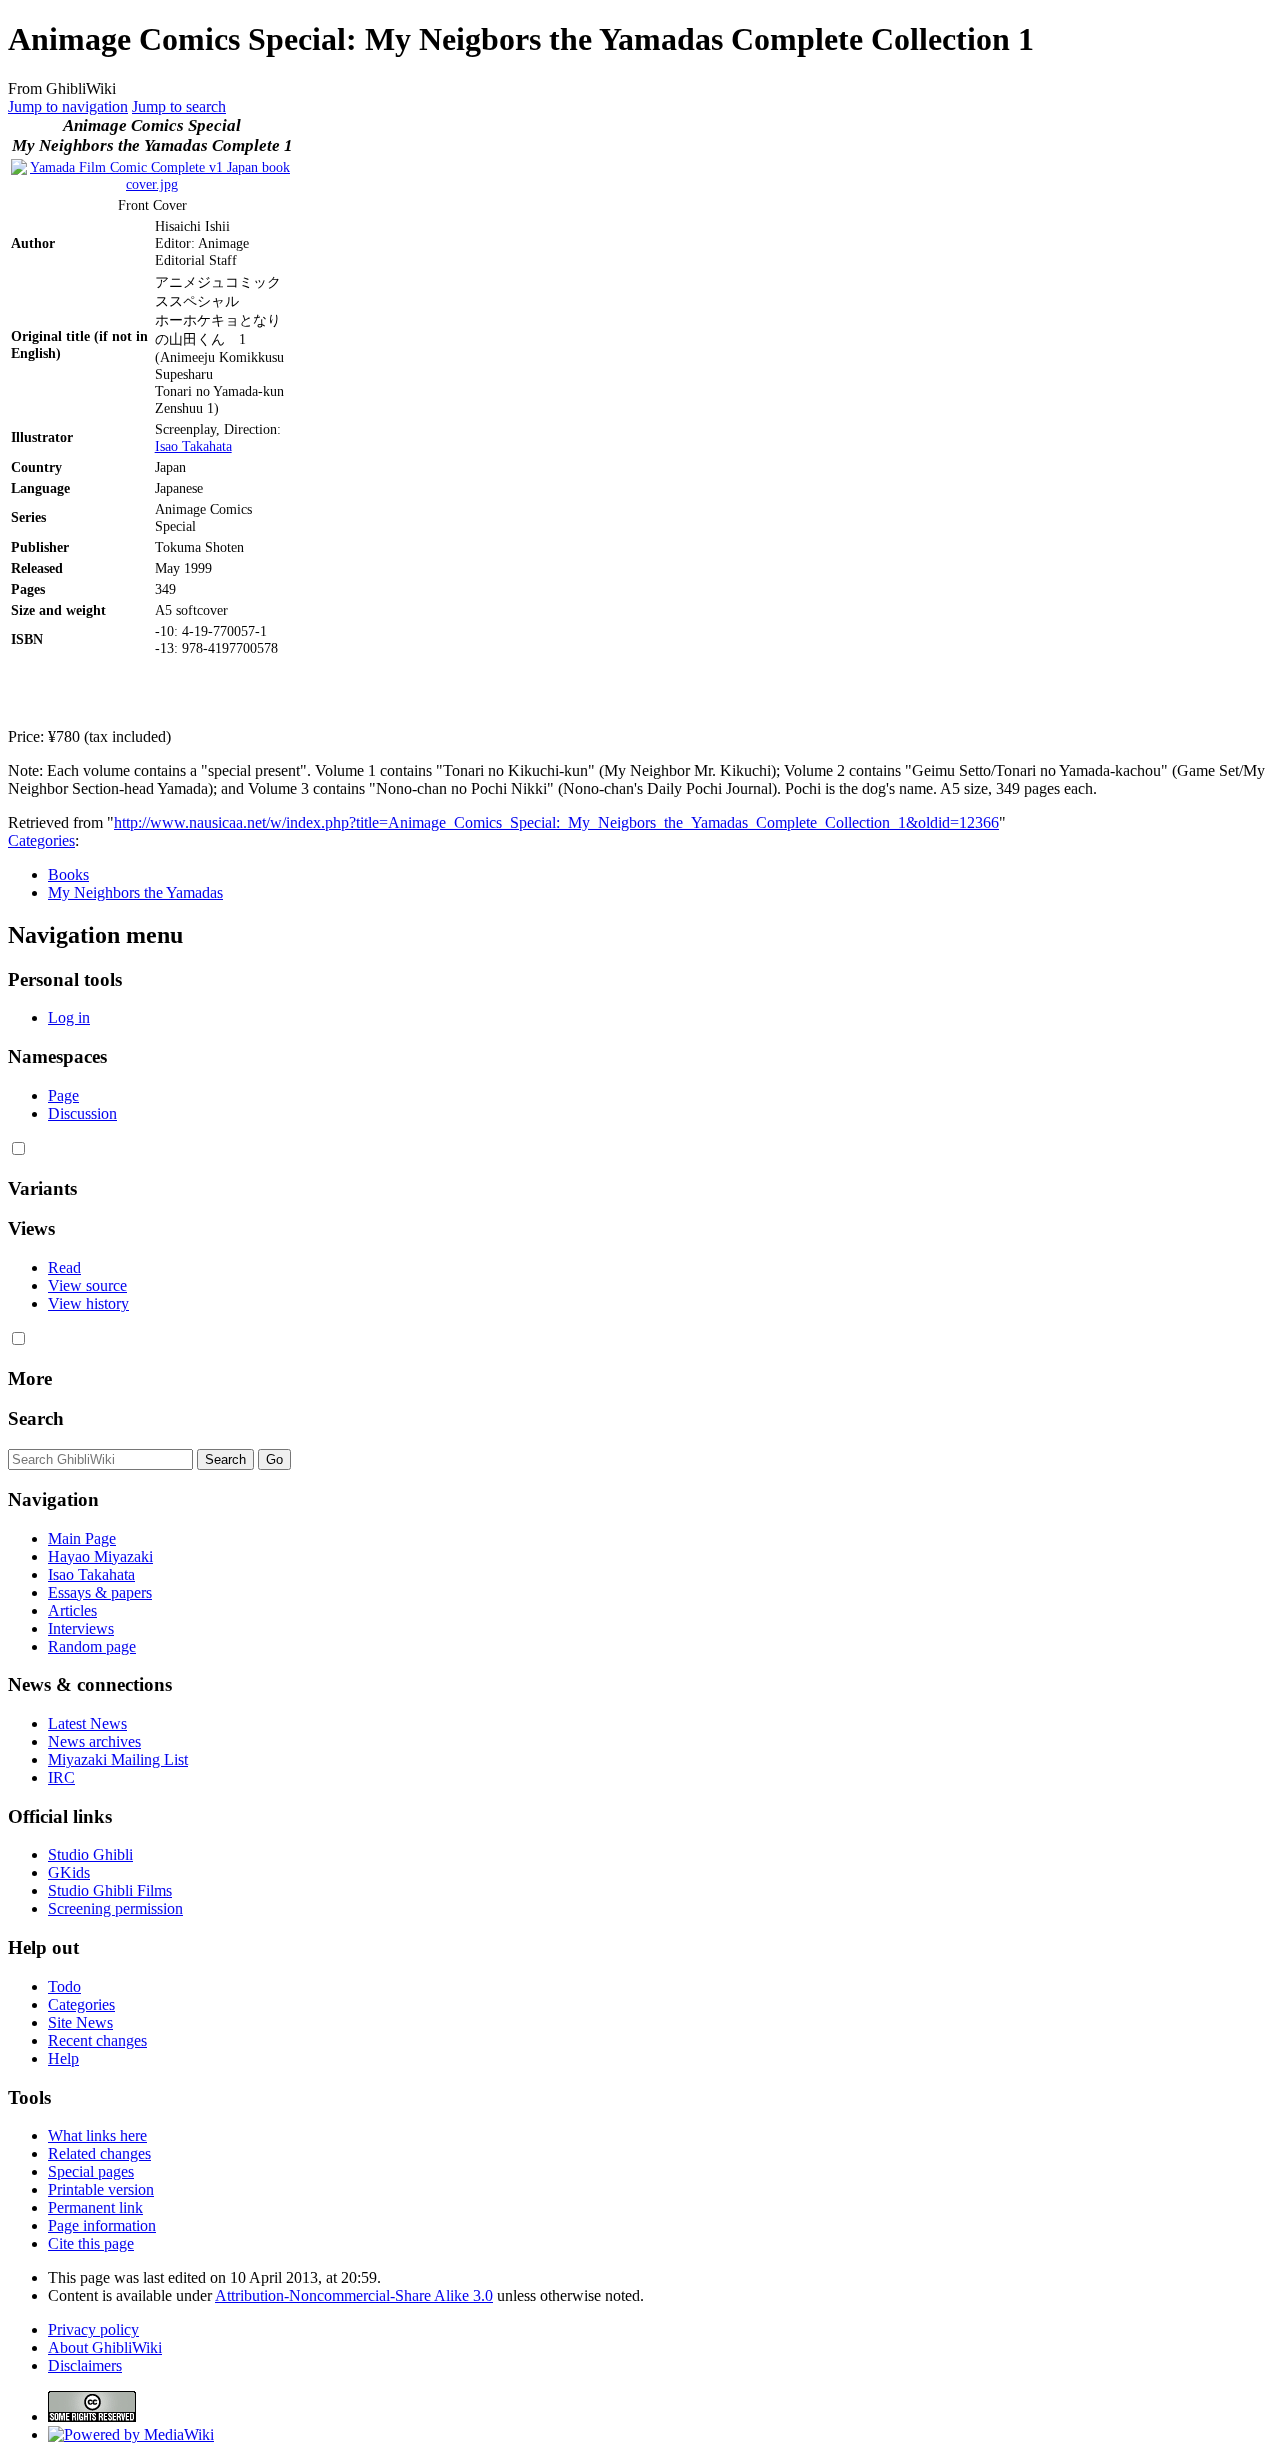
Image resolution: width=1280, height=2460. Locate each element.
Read (64, 1267)
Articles (72, 1610)
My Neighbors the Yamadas (135, 892)
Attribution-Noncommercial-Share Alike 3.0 (354, 2295)
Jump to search (179, 106)
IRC (61, 1777)
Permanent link (95, 2207)
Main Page (82, 1538)
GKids (69, 1872)
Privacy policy (93, 2329)
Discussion (82, 1113)
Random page (92, 1646)
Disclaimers (85, 2365)
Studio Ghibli (90, 1854)
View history (88, 1303)
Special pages (91, 2171)
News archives (94, 1741)
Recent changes (97, 2040)
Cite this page (91, 2243)
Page (63, 1095)
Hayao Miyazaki (100, 1556)
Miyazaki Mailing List (118, 1759)
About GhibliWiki (105, 2347)
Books (68, 874)
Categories (41, 840)
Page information (102, 2225)
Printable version (101, 2189)
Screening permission (115, 1908)
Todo (64, 1986)
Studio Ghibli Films (110, 1890)
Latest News (87, 1723)
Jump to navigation (68, 106)
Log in (69, 1017)
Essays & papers (100, 1592)
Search (36, 1418)
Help (63, 2058)
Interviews (81, 1628)
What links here (97, 2135)
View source (87, 1285)
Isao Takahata (193, 446)
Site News (80, 2022)
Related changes (99, 2153)
